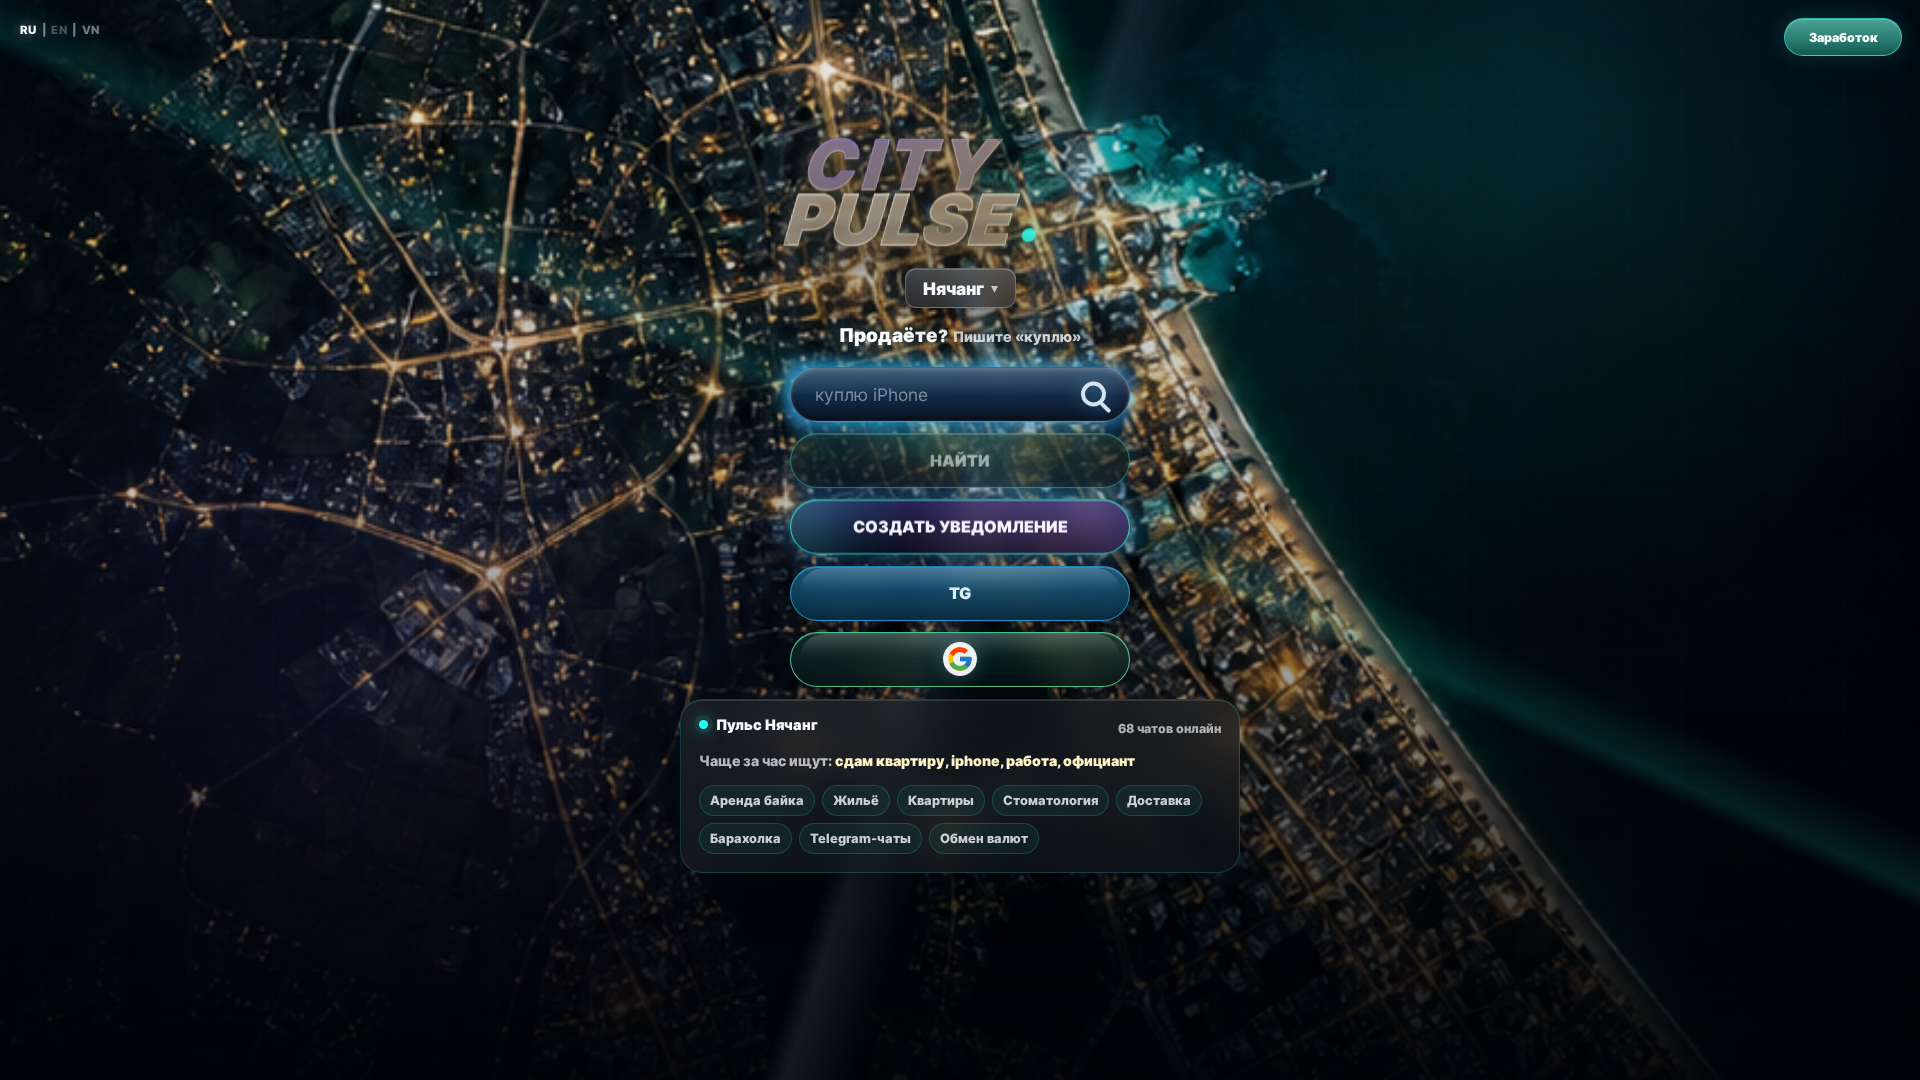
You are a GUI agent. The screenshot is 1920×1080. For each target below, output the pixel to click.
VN (91, 30)
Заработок (1843, 37)
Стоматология (1050, 800)
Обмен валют (984, 838)
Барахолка (745, 838)
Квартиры (941, 800)
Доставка (1159, 800)
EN (59, 30)
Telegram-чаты (860, 838)
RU (28, 30)
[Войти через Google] (960, 659)
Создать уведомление (960, 527)
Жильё (856, 800)
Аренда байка (757, 800)
